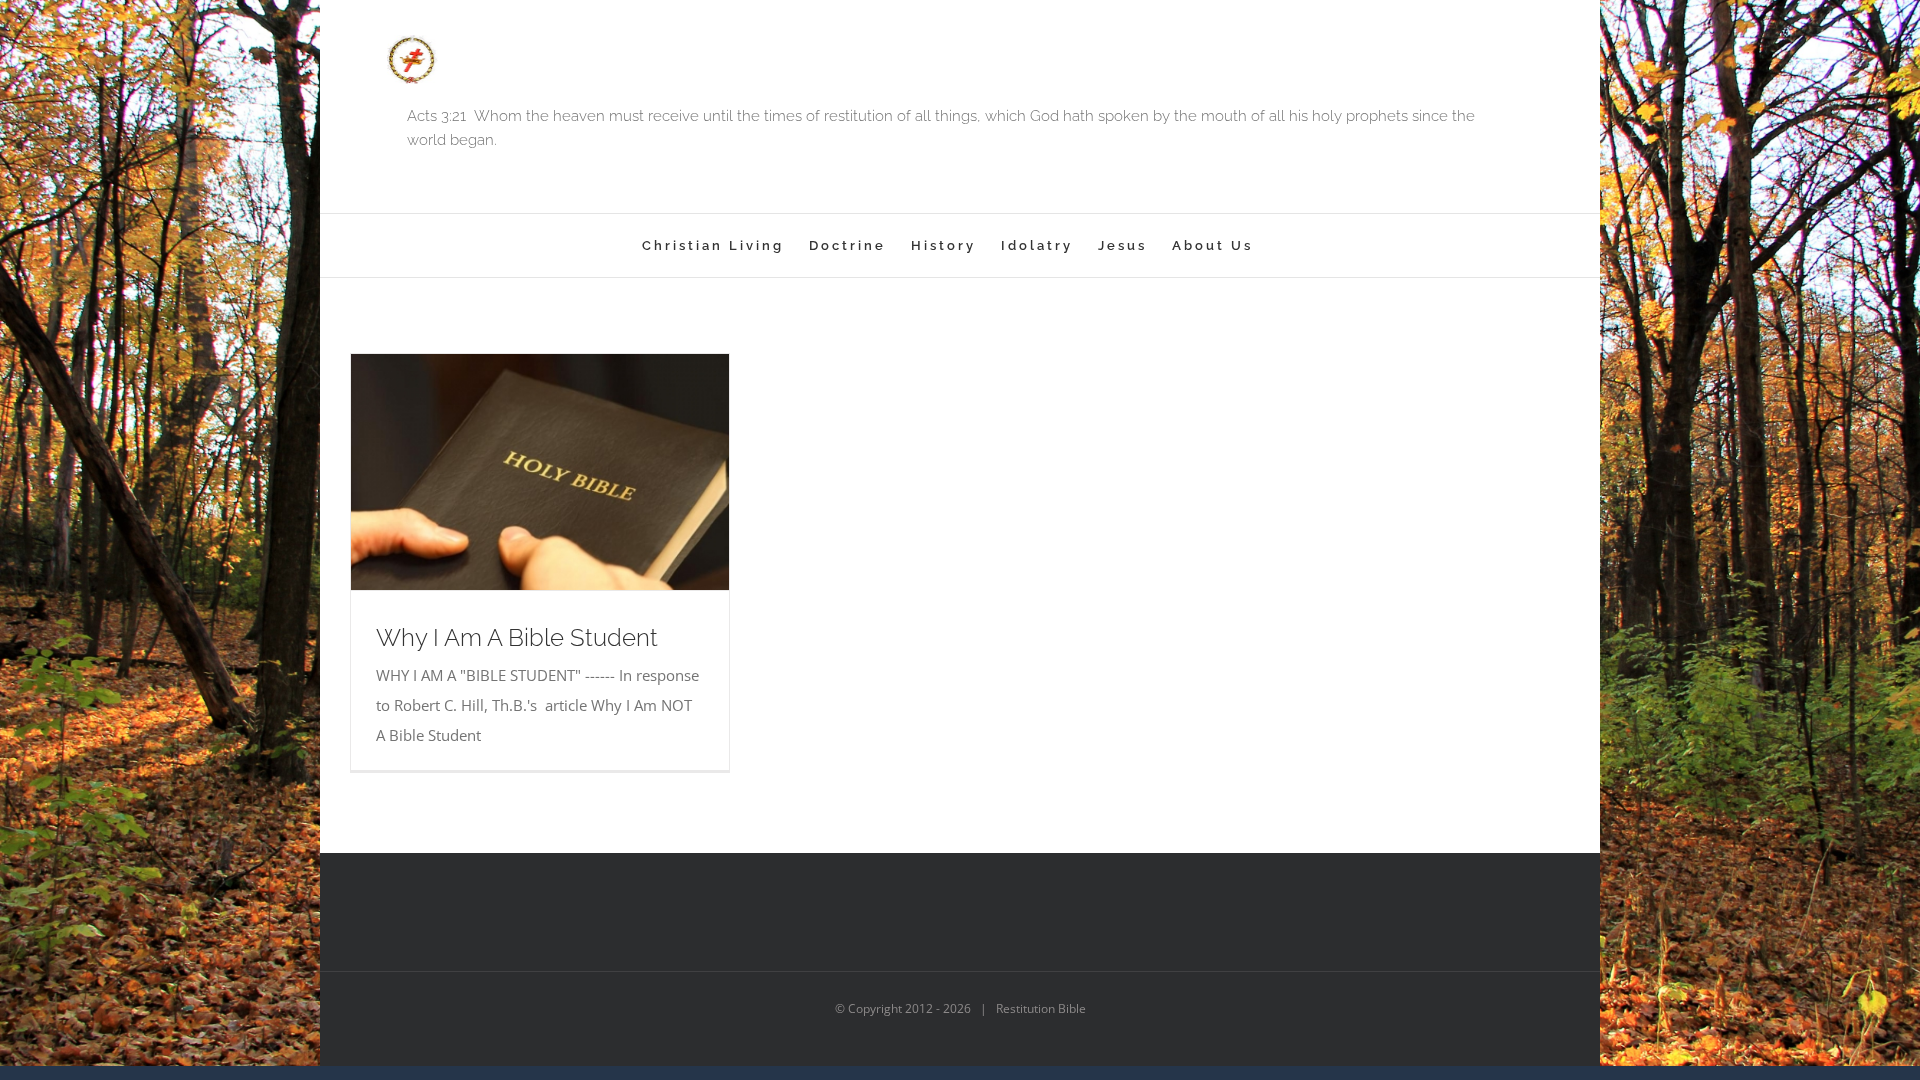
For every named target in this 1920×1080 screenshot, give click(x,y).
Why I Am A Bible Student (517, 637)
